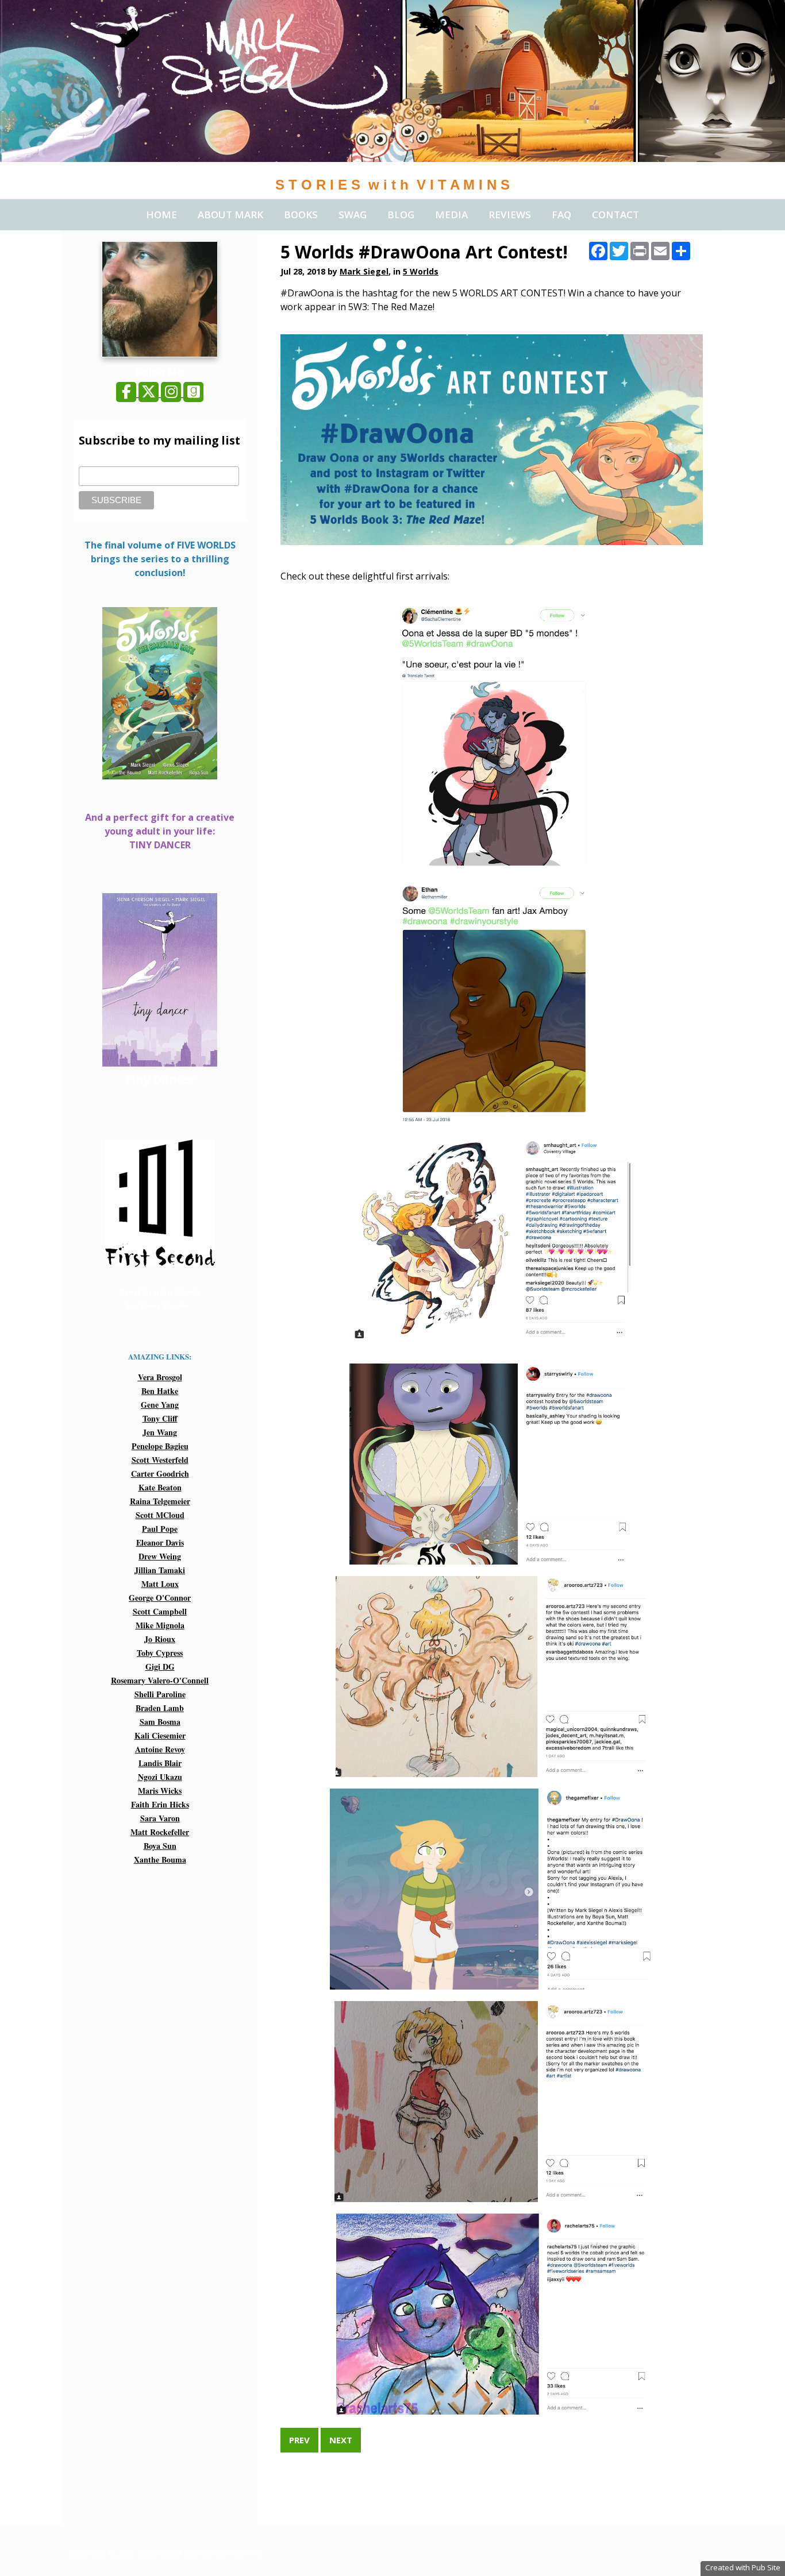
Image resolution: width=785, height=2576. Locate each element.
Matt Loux (160, 1584)
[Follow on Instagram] (172, 393)
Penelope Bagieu (160, 1446)
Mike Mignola (160, 1625)
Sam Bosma (160, 1722)
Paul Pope (160, 1529)
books (301, 215)
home (161, 215)
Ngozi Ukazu (160, 1777)
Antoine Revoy (160, 1749)
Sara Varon (160, 1818)
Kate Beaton (160, 1487)
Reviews (510, 215)
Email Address (105, 460)
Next (341, 2440)
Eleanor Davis (160, 1542)
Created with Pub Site (743, 2567)
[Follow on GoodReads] (193, 393)
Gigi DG (160, 1667)
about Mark (230, 215)
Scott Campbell (160, 1611)
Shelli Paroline (160, 1694)
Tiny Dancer (160, 1079)
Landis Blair (160, 1763)
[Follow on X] (150, 393)
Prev (299, 2440)
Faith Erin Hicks (160, 1804)
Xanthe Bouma (160, 1859)
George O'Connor (160, 1598)
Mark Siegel (364, 271)
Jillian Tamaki (160, 1570)
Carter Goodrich (160, 1474)
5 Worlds (421, 271)
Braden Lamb (160, 1708)
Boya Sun (160, 1846)
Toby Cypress (160, 1653)
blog (401, 215)
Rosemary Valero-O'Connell (160, 1680)
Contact (615, 215)
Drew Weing (160, 1556)
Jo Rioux (160, 1639)
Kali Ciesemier (160, 1735)
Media (451, 215)
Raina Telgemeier (160, 1501)
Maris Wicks (160, 1791)
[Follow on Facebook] (127, 393)
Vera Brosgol (160, 1377)
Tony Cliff (160, 1418)
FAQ (561, 215)
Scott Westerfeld (160, 1460)
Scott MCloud (160, 1515)
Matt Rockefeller (160, 1832)
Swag (353, 215)
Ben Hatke (160, 1391)
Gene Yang (160, 1405)
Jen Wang (160, 1432)
